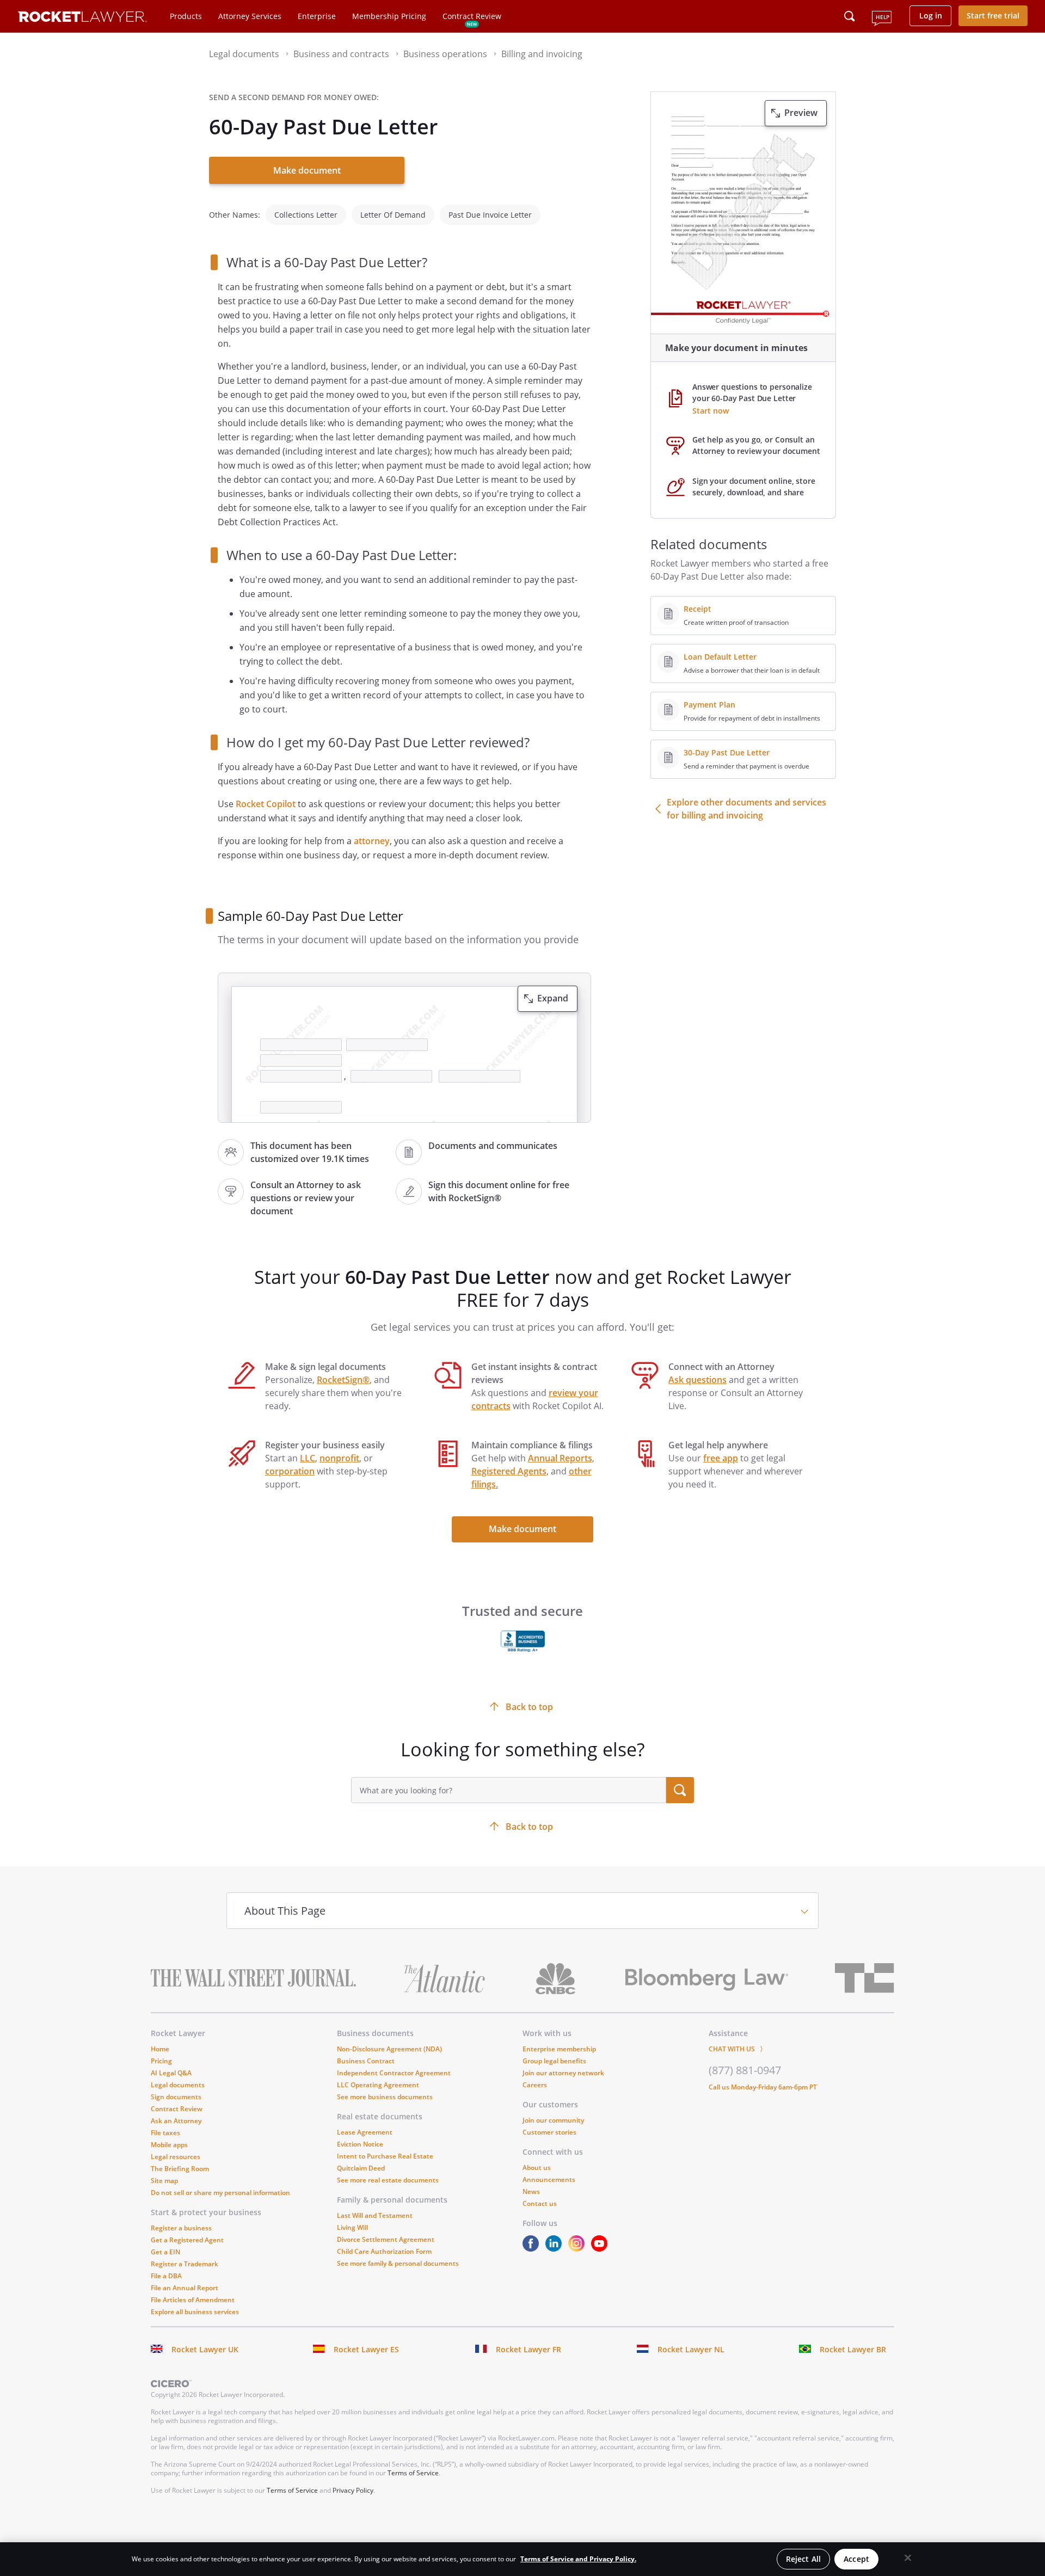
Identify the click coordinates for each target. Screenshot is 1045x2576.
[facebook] (533, 2249)
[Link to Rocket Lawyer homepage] (82, 18)
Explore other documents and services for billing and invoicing (746, 809)
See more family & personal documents (398, 2263)
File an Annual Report (185, 2288)
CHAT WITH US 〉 (737, 2049)
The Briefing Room (180, 2169)
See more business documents (385, 2097)
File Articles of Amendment (193, 2300)
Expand (553, 998)
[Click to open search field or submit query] (850, 16)
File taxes (165, 2133)
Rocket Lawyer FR (528, 2349)
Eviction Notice (360, 2144)
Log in (931, 16)
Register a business (181, 2228)
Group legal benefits (554, 2061)
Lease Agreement (365, 2132)
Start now (711, 411)
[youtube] (601, 2249)
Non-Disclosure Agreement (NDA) (389, 2049)
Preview (801, 113)
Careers (535, 2085)
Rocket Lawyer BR (853, 2349)
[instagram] (579, 2249)
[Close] (908, 2558)
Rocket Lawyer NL (691, 2349)
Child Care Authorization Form (384, 2251)
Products (186, 16)
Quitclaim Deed (361, 2168)
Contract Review (472, 16)
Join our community (553, 2120)
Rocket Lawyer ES (366, 2349)
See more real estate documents (388, 2180)
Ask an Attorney (176, 2121)
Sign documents (176, 2097)
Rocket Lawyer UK (205, 2349)
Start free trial (993, 16)
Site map (164, 2181)
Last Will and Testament (375, 2215)
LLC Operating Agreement (378, 2085)
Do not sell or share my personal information (220, 2193)
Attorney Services (250, 16)
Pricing (161, 2061)
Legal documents (178, 2085)
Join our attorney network (563, 2073)
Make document (307, 170)
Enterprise (317, 16)
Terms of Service (413, 2473)
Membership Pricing (389, 16)
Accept (856, 2559)
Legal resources (176, 2157)
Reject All (803, 2559)
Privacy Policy (353, 2490)
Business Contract (366, 2061)
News (531, 2191)
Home (160, 2049)
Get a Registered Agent (187, 2240)
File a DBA (166, 2276)
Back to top (529, 1827)
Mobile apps (169, 2145)
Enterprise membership (559, 2049)
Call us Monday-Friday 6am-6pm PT (763, 2087)
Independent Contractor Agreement (394, 2073)
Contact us (540, 2203)
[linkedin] (556, 2249)
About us (537, 2168)
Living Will (352, 2227)
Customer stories (549, 2132)
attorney (372, 841)
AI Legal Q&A (171, 2073)
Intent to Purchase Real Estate (385, 2156)
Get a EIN (165, 2252)
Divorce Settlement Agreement (386, 2239)
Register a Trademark (185, 2264)
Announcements (549, 2180)
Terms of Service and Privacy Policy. (578, 2559)
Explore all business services (195, 2312)
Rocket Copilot (266, 804)
